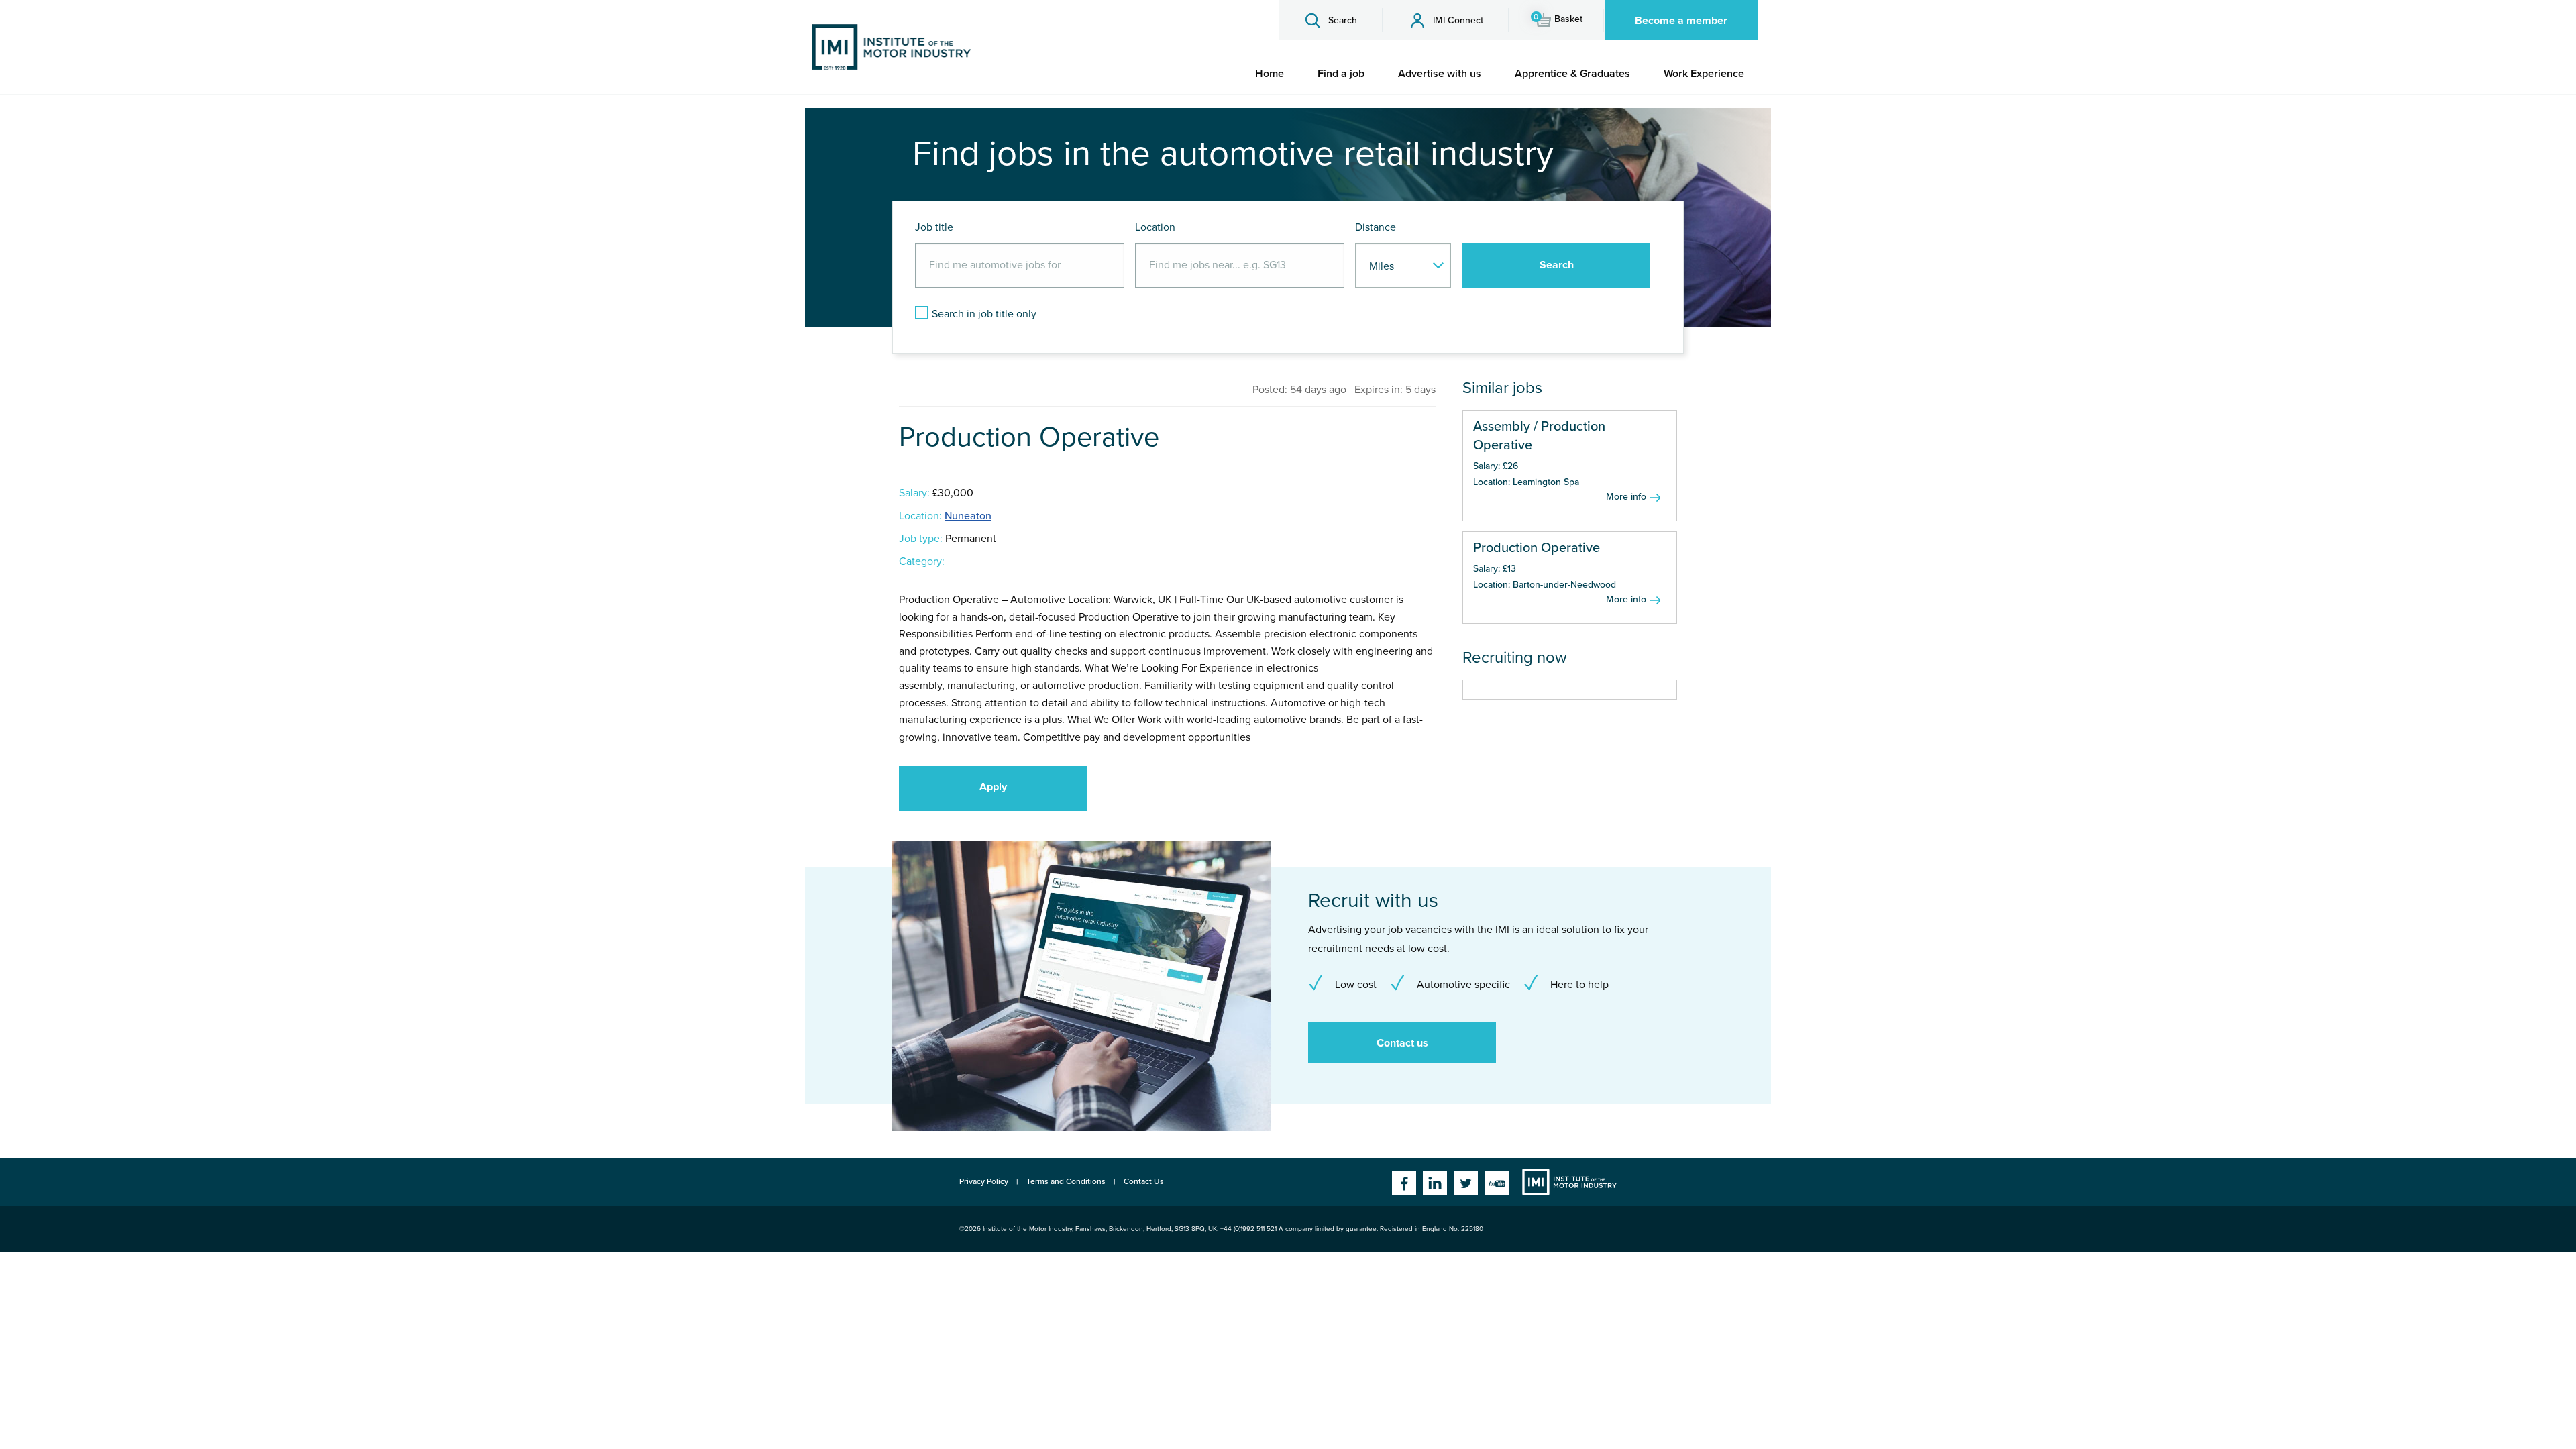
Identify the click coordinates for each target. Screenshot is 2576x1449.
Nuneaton (968, 516)
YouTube (1497, 1183)
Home (1270, 74)
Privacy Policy (984, 1181)
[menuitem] (1270, 74)
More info (1626, 497)
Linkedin (1435, 1183)
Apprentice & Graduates (1572, 74)
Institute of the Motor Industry (1569, 1182)
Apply (993, 787)
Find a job (1341, 74)
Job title (934, 227)
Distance (1376, 227)
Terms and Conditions (1066, 1181)
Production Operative (1537, 548)
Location (1155, 227)
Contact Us (1144, 1181)
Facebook (1404, 1183)
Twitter (1466, 1183)
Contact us (1402, 1043)
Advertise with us (1440, 74)
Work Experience (1704, 74)
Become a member (1681, 21)
